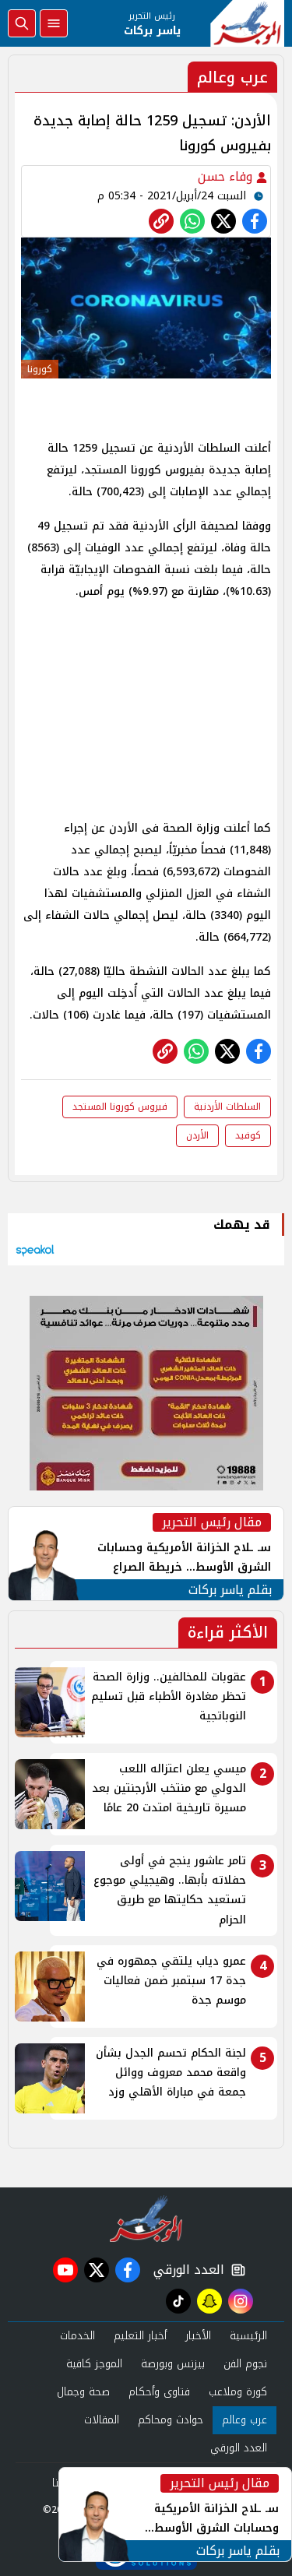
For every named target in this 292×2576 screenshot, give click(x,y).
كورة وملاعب (238, 2392)
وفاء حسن (227, 176)
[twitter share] (223, 221)
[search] (22, 23)
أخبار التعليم (140, 2336)
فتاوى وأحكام (159, 2392)
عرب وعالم (245, 2420)
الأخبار (198, 2336)
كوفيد (248, 1135)
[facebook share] (255, 221)
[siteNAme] (247, 23)
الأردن (197, 1135)
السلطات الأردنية (227, 1107)
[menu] (54, 23)
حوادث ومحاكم (171, 2420)
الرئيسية (248, 2336)
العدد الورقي (185, 2270)
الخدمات (77, 2336)
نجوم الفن (245, 2364)
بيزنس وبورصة (173, 2364)
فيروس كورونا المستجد (120, 1107)
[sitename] (146, 2219)
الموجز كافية (94, 2364)
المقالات (102, 2420)
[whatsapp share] (192, 221)
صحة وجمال (83, 2392)
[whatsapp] (161, 221)
